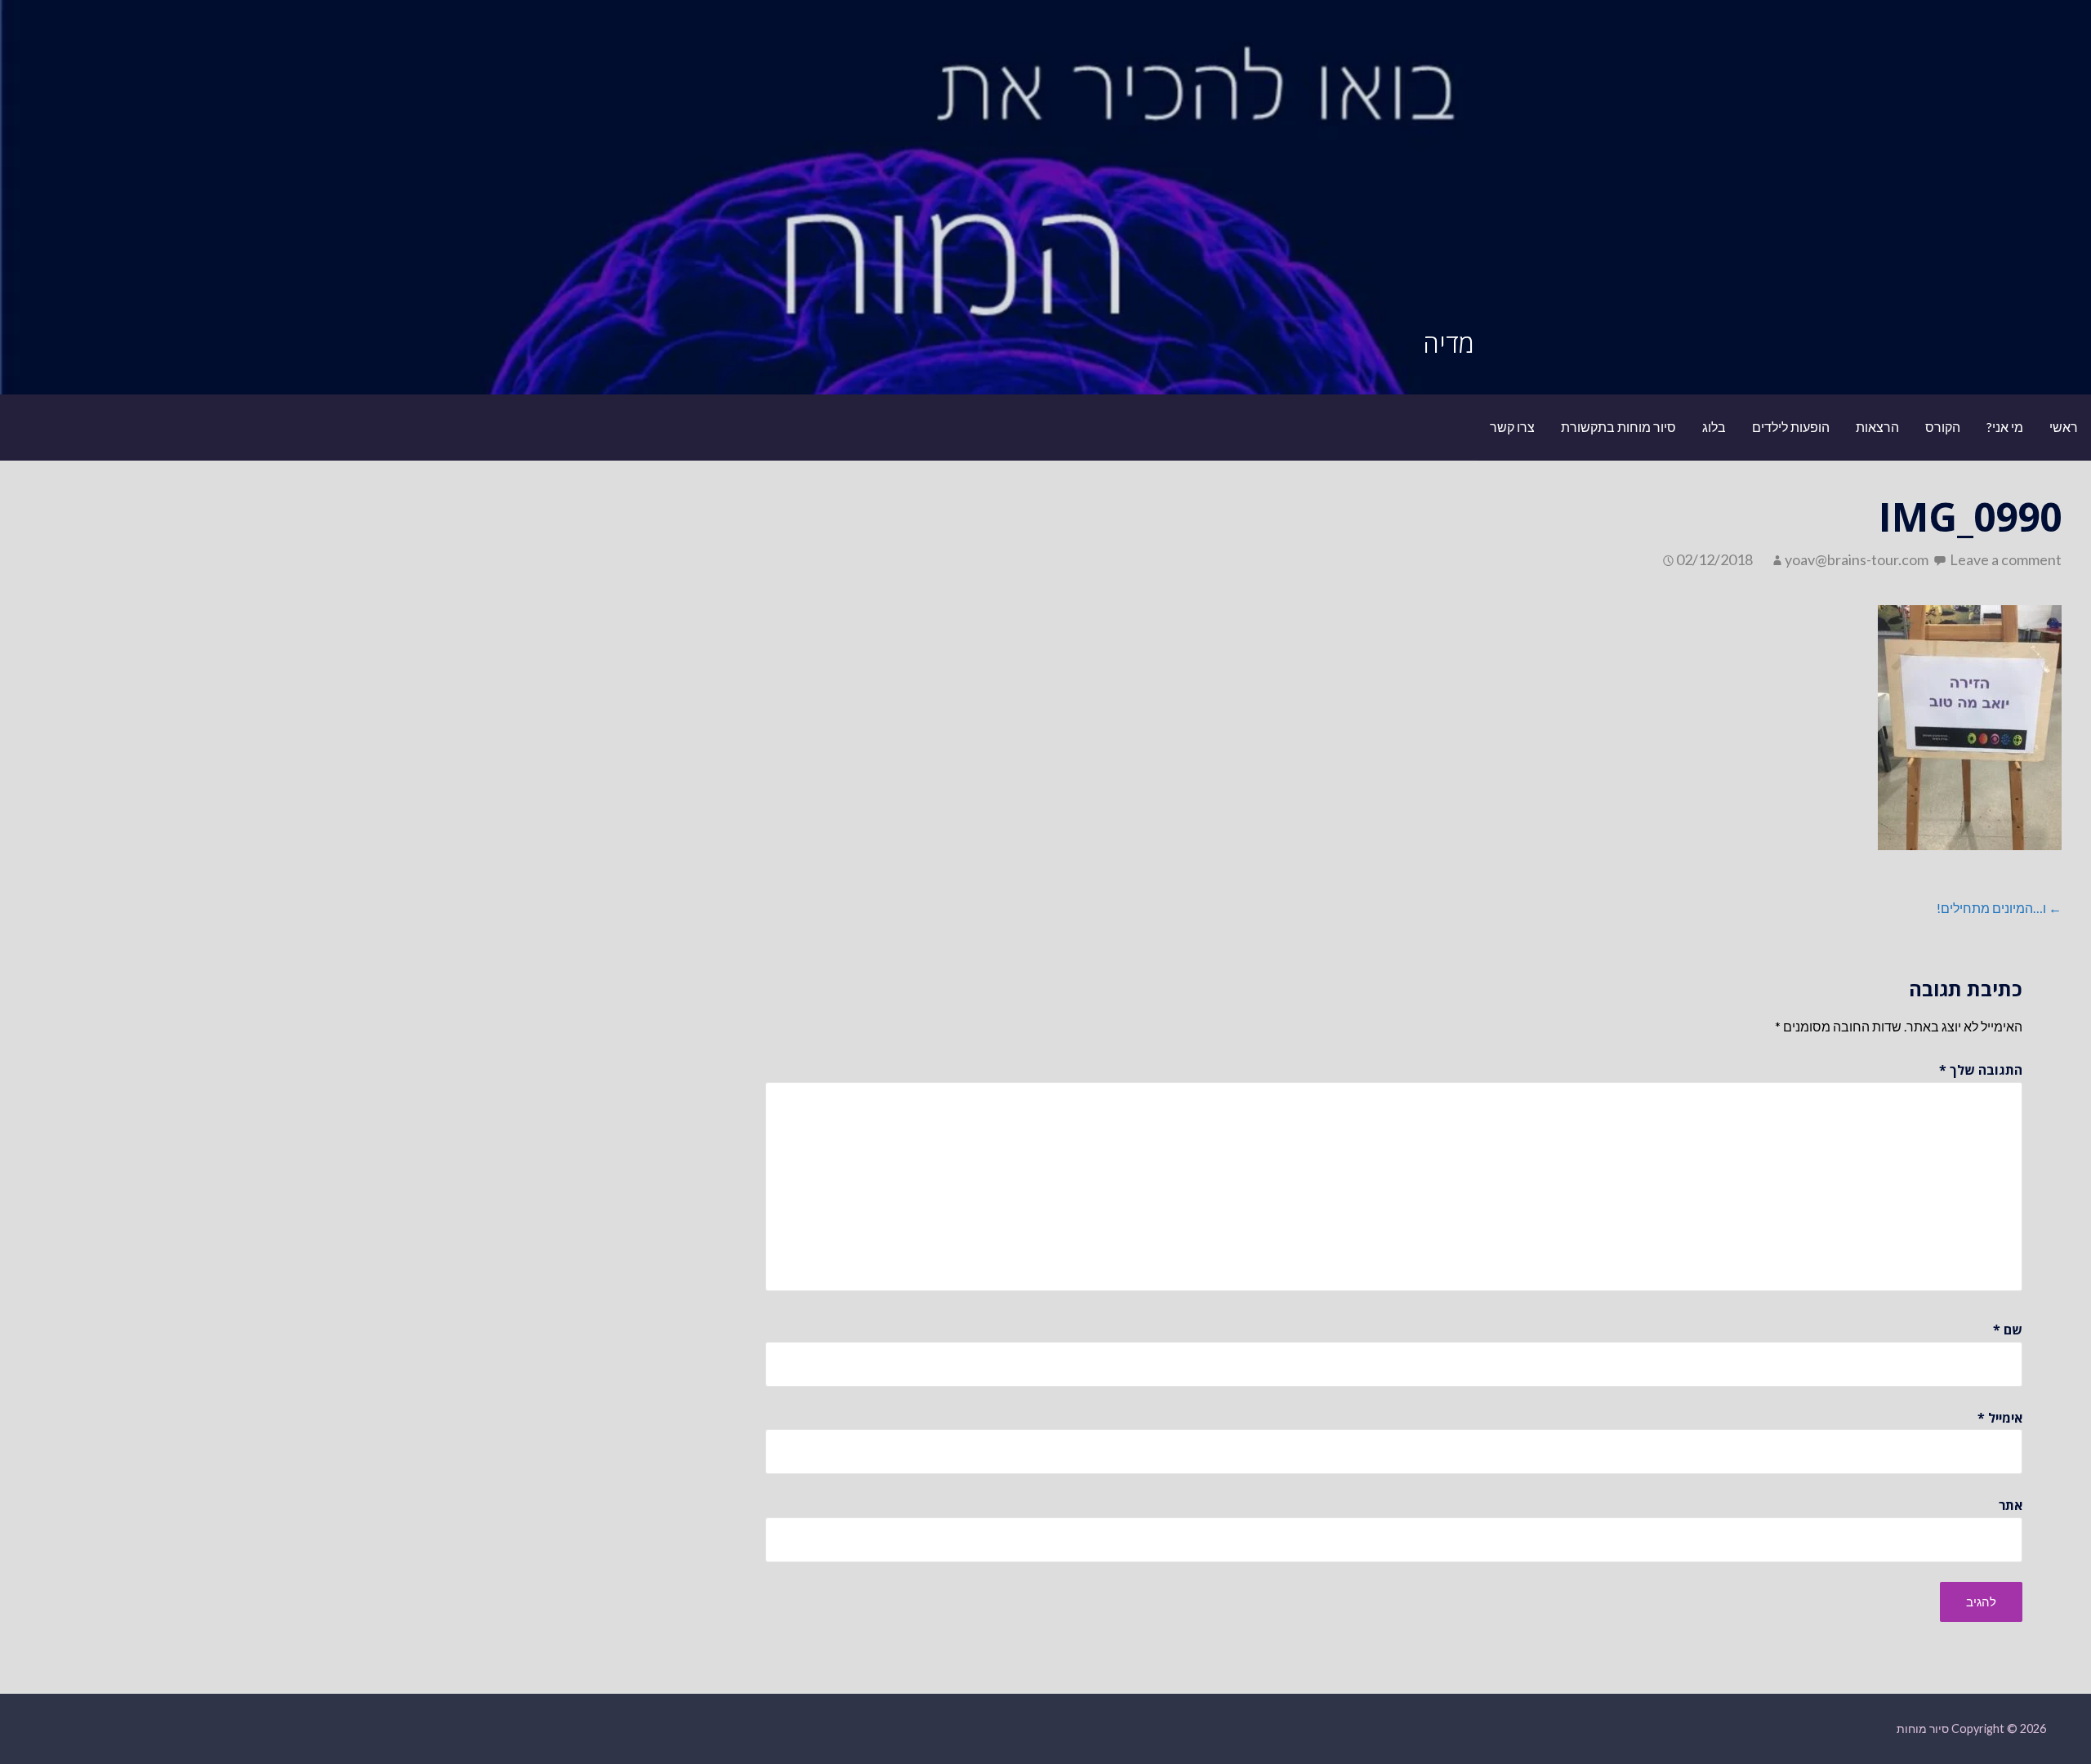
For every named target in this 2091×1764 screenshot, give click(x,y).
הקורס (1943, 427)
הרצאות (1877, 427)
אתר (2011, 1505)
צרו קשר (1512, 427)
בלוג (1714, 427)
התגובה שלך (1981, 1070)
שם (2008, 1330)
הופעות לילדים (1791, 427)
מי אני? (2005, 427)
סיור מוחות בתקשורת (1618, 427)
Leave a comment (2006, 559)
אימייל (2000, 1418)
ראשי (2064, 427)
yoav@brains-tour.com (1857, 559)
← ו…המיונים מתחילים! (1999, 908)
